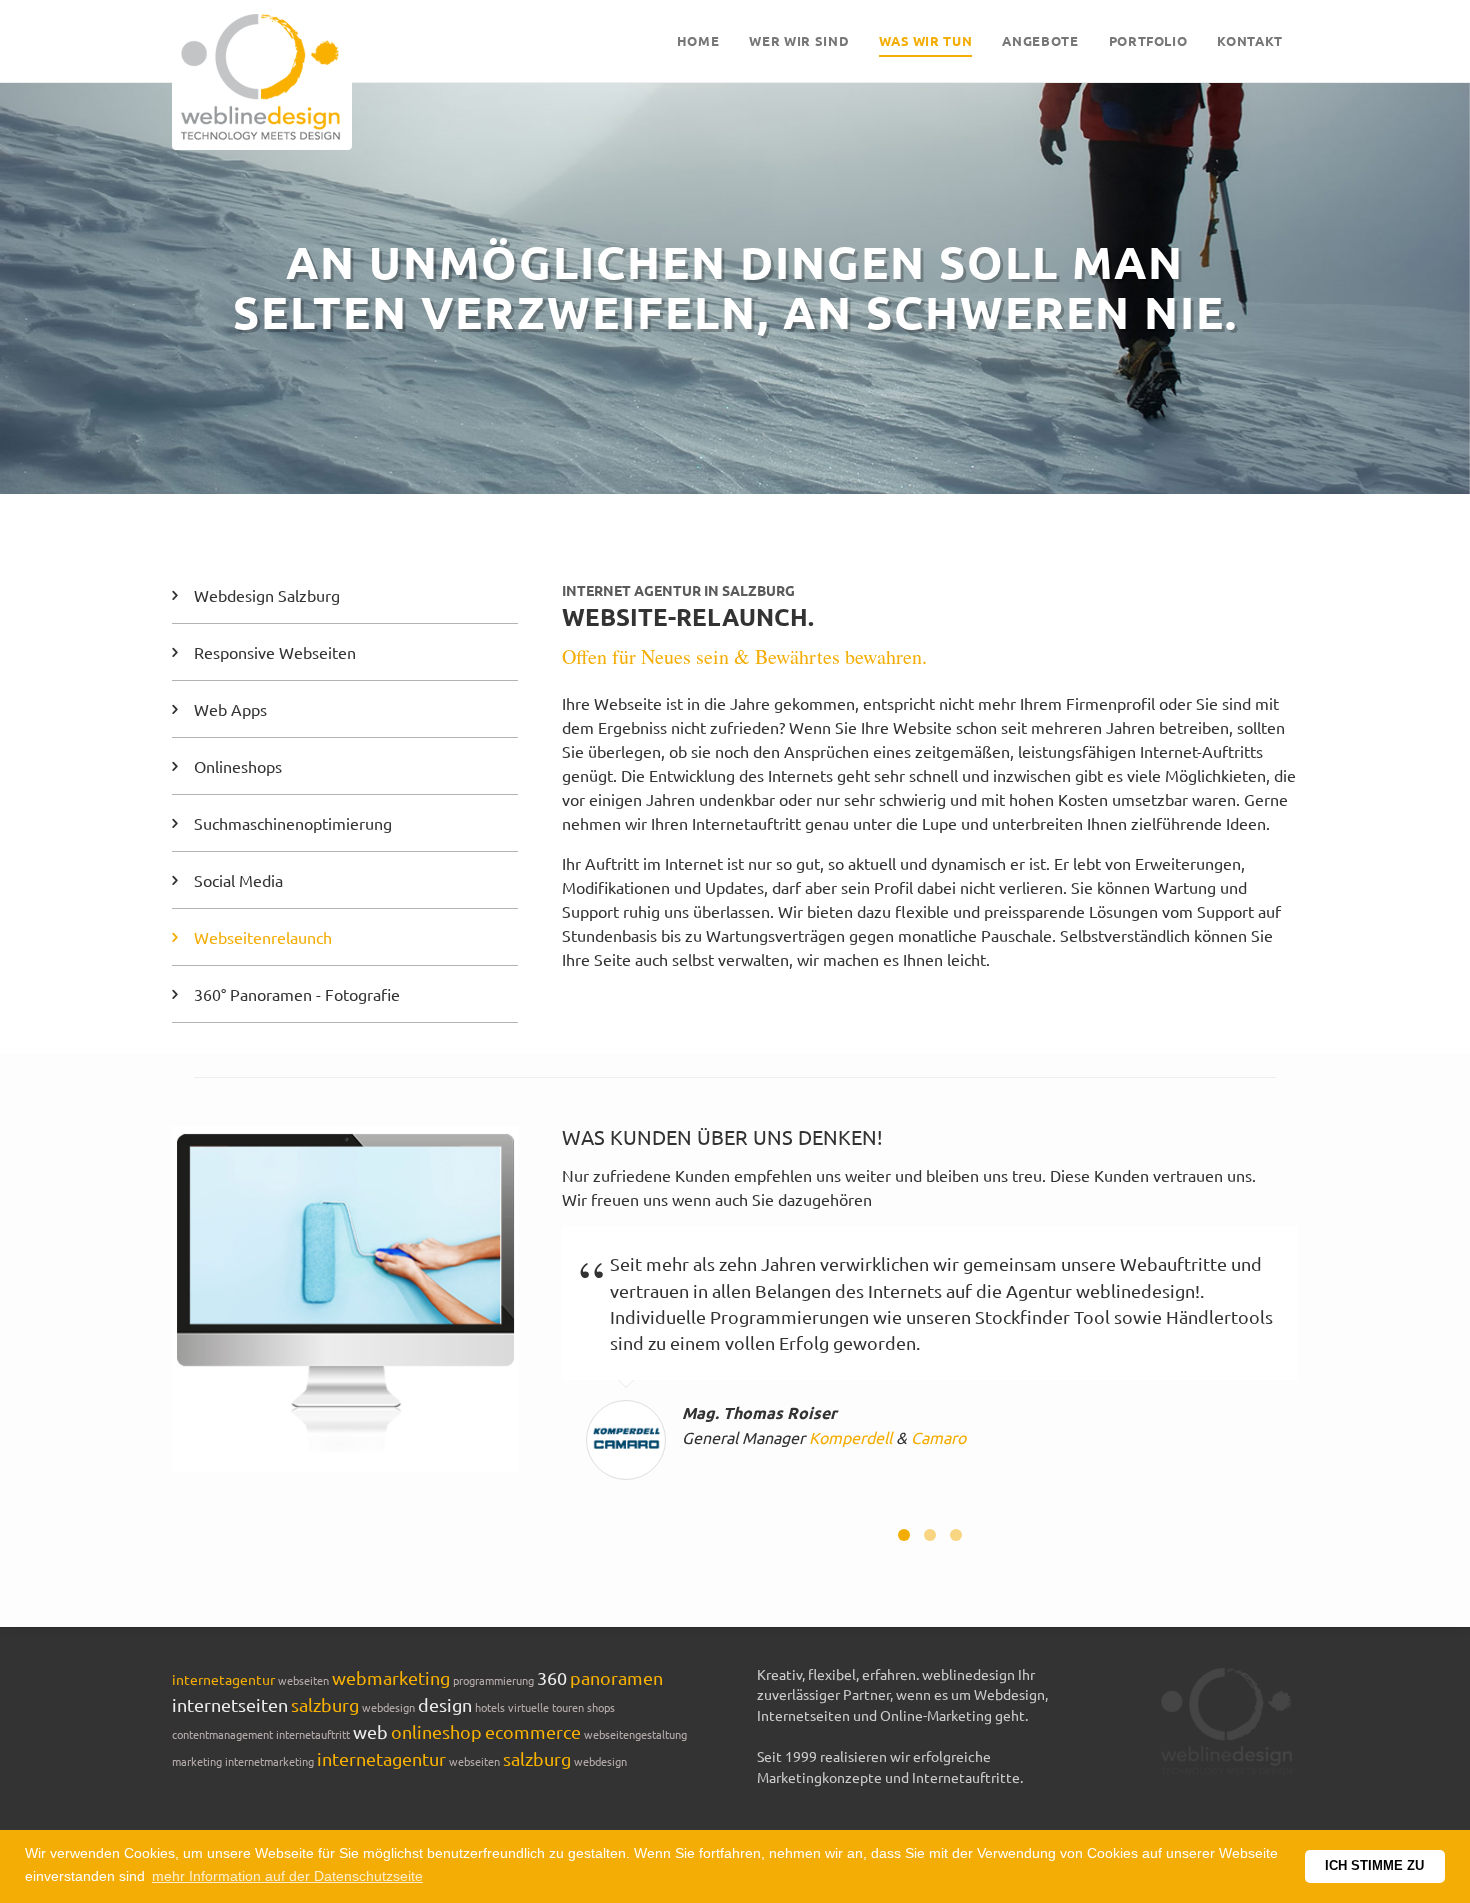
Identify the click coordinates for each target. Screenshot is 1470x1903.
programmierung (493, 1680)
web (370, 1731)
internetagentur (223, 1679)
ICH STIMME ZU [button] (1374, 1866)
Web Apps (230, 709)
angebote (1040, 40)
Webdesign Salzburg (267, 595)
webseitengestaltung (635, 1734)
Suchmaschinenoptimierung (293, 823)
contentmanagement (222, 1734)
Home (698, 40)
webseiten (303, 1680)
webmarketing (391, 1677)
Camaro (938, 1437)
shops (601, 1707)
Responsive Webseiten (275, 652)
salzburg (325, 1704)
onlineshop (436, 1731)
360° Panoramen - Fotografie (297, 994)
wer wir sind (799, 40)
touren (568, 1707)
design (445, 1704)
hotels (490, 1707)
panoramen (616, 1677)
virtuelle (528, 1707)
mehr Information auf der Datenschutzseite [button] (287, 1876)
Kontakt (1250, 40)
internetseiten (230, 1704)
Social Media (238, 880)
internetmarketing (271, 1761)
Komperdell (850, 1437)
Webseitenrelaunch (263, 937)
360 (552, 1677)
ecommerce (533, 1731)
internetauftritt (313, 1734)
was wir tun (925, 40)
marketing (197, 1761)
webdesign (388, 1707)
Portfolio (1148, 40)
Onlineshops (238, 766)
